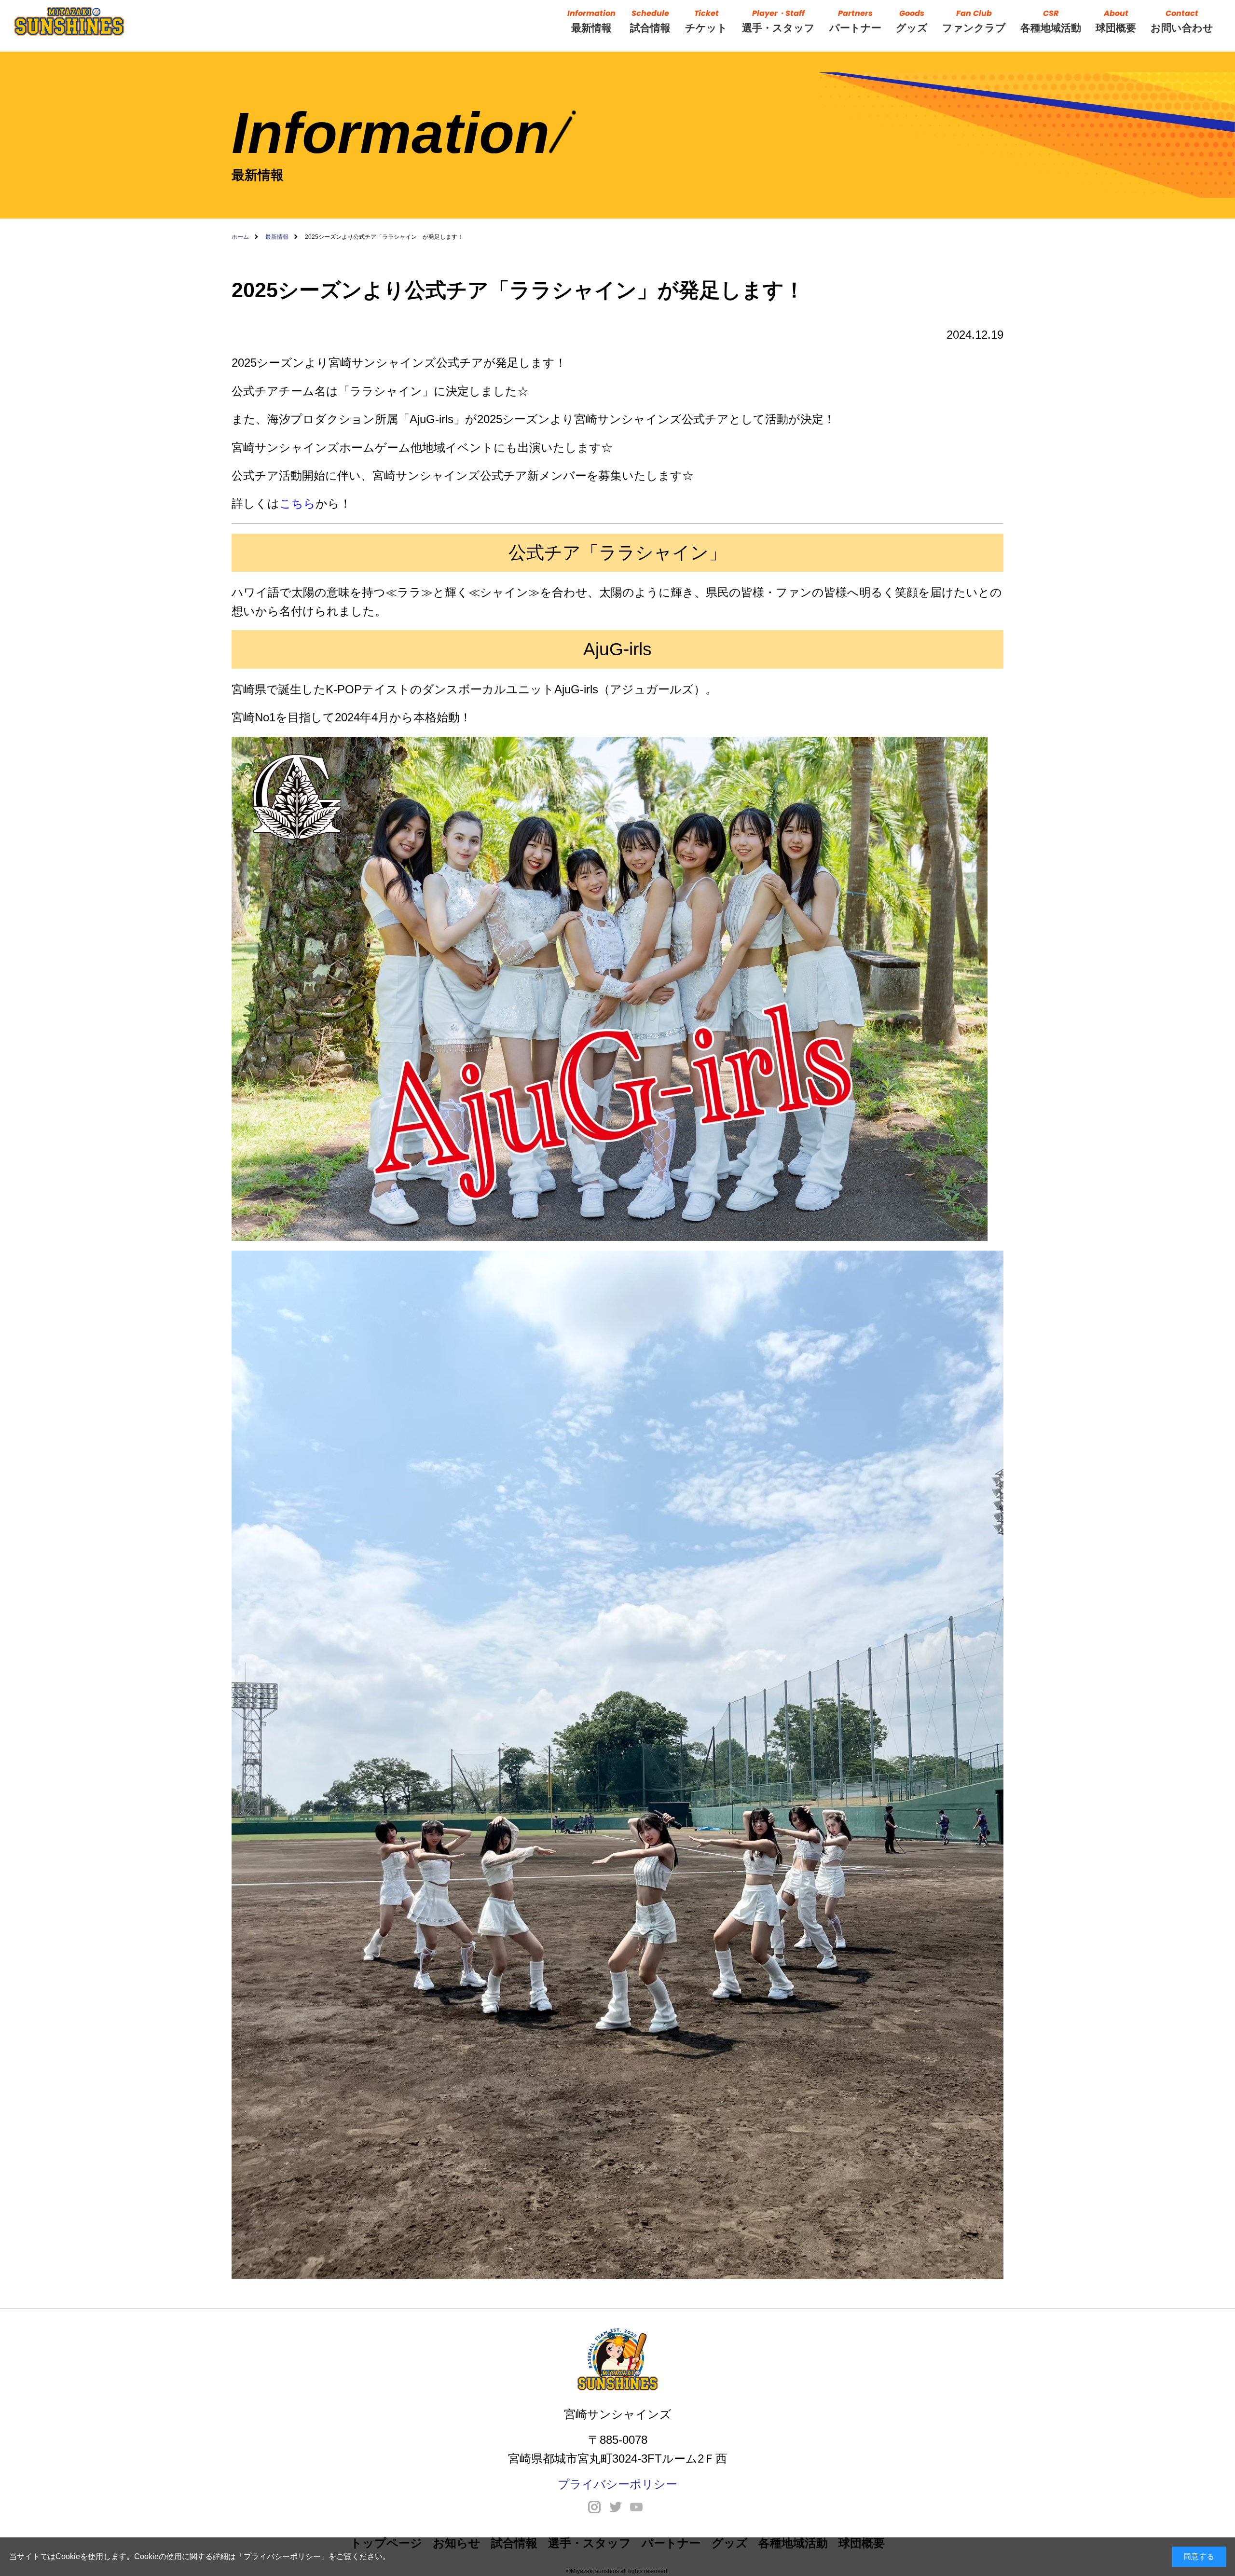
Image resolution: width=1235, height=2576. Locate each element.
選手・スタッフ (778, 21)
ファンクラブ (974, 21)
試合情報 (650, 21)
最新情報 (591, 21)
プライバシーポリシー (282, 2556)
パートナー (855, 21)
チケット (706, 21)
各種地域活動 (1051, 21)
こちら (297, 503)
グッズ (912, 21)
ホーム (240, 237)
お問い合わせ (1182, 21)
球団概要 (1116, 21)
